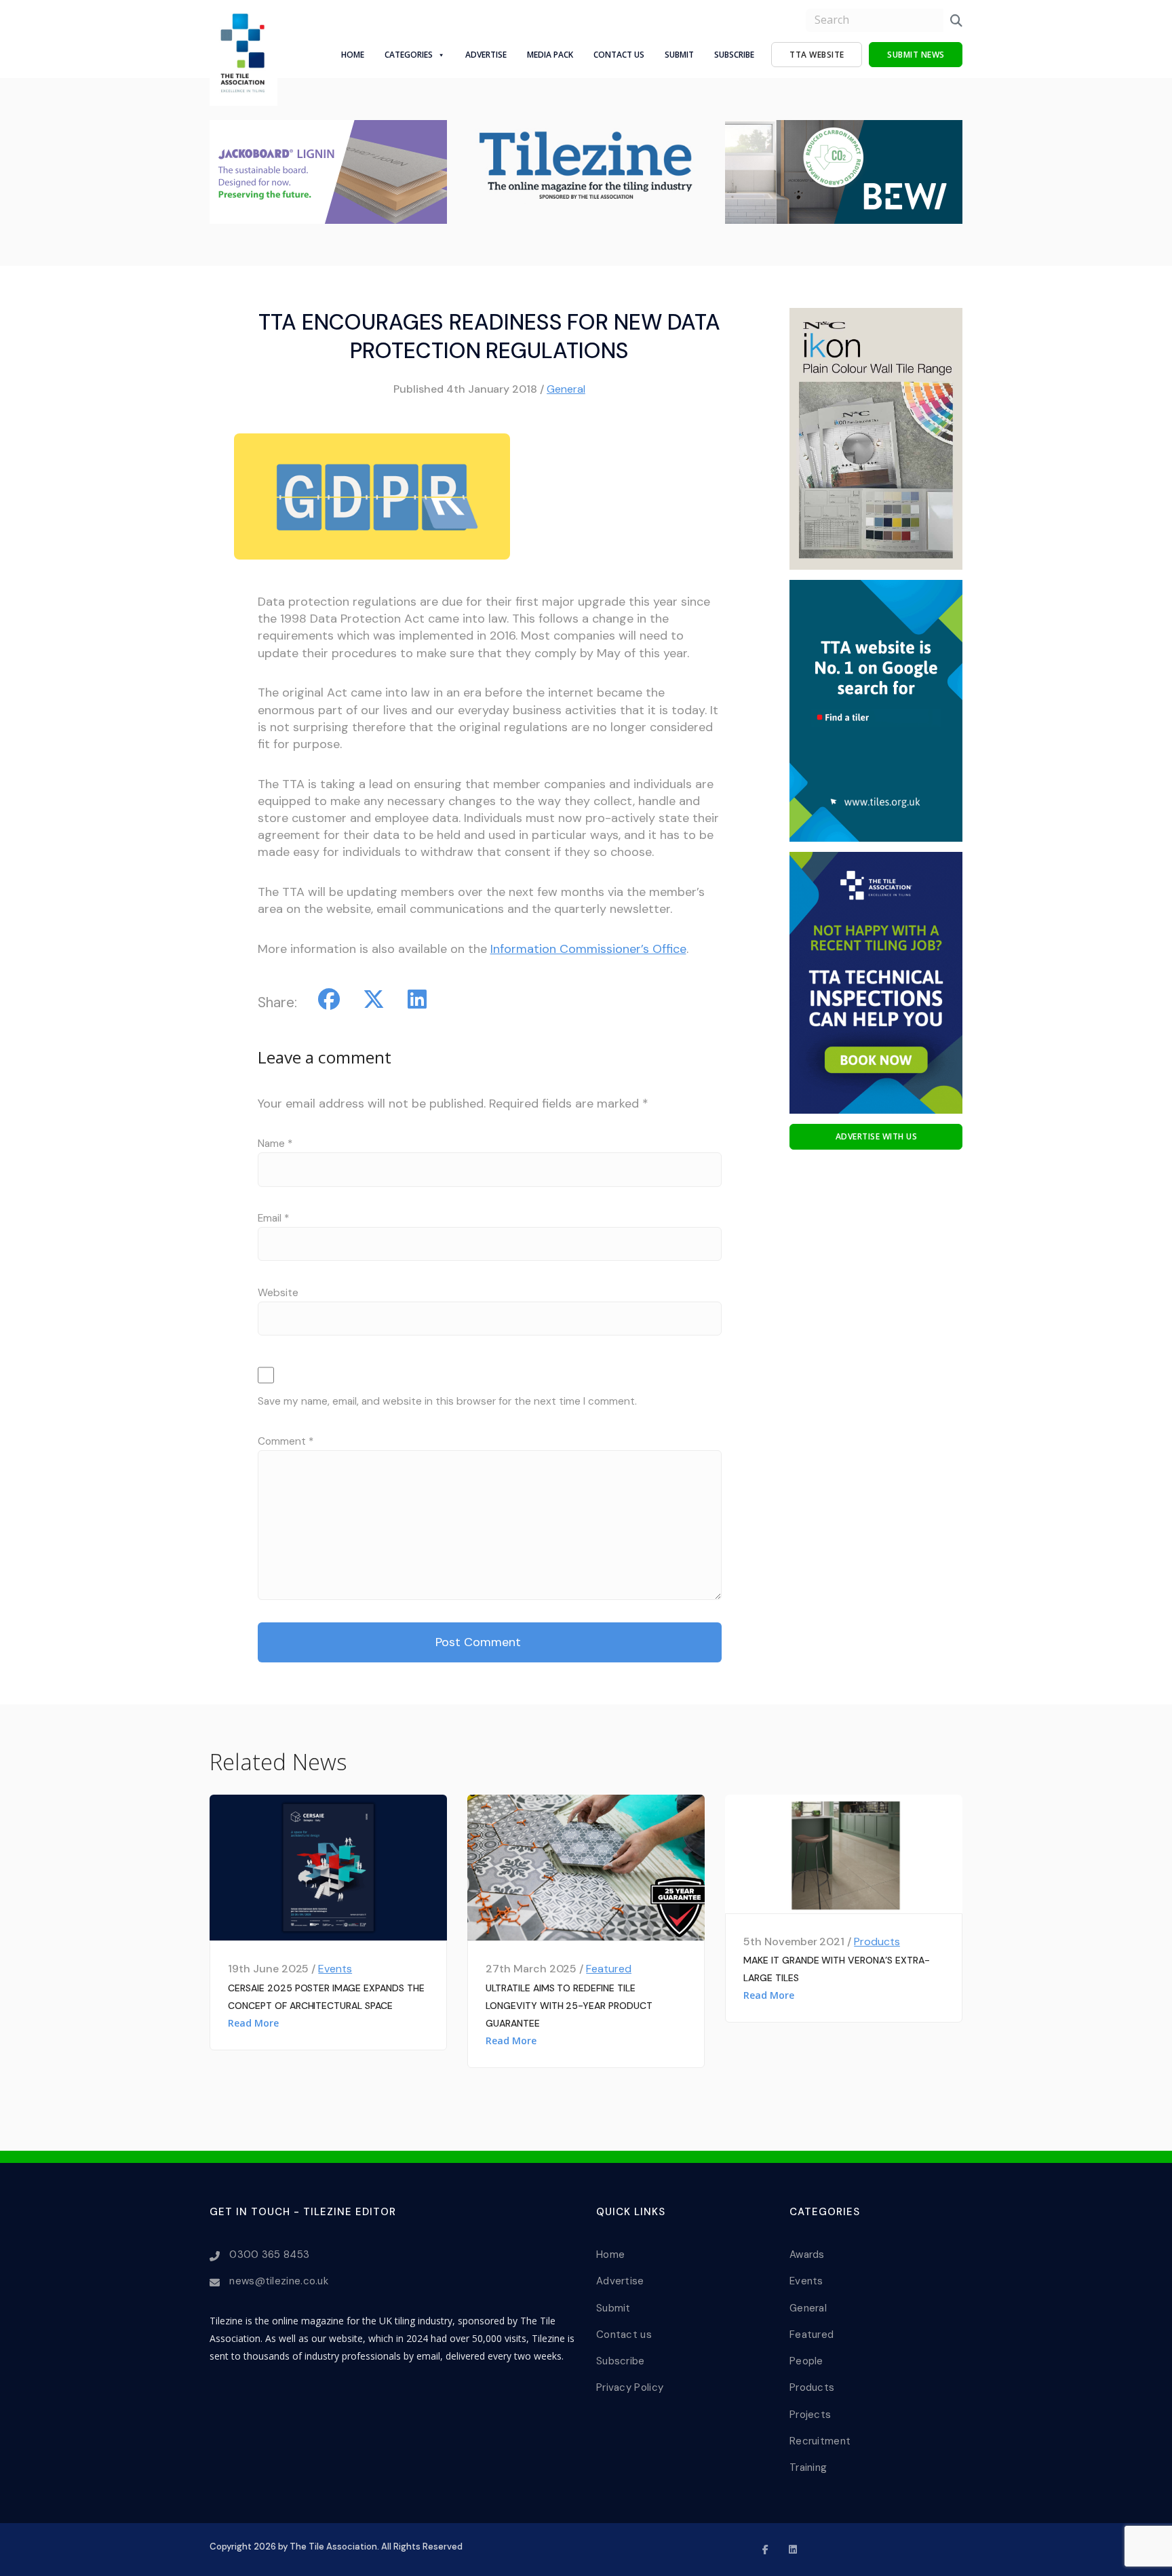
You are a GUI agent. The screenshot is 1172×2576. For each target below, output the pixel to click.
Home (353, 55)
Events (335, 1969)
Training (808, 2467)
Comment (286, 1441)
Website (278, 1293)
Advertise (486, 55)
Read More (253, 2023)
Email (273, 1218)
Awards (807, 2255)
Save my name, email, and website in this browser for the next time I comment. (447, 1401)
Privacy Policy (630, 2387)
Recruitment (820, 2441)
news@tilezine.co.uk (279, 2281)
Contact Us (619, 55)
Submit (679, 55)
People (806, 2361)
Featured (609, 1969)
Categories (409, 55)
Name (275, 1144)
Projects (810, 2415)
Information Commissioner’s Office (588, 949)
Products (877, 1941)
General (566, 389)
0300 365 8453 (269, 2255)
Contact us (624, 2335)
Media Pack (550, 55)
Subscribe (734, 55)
